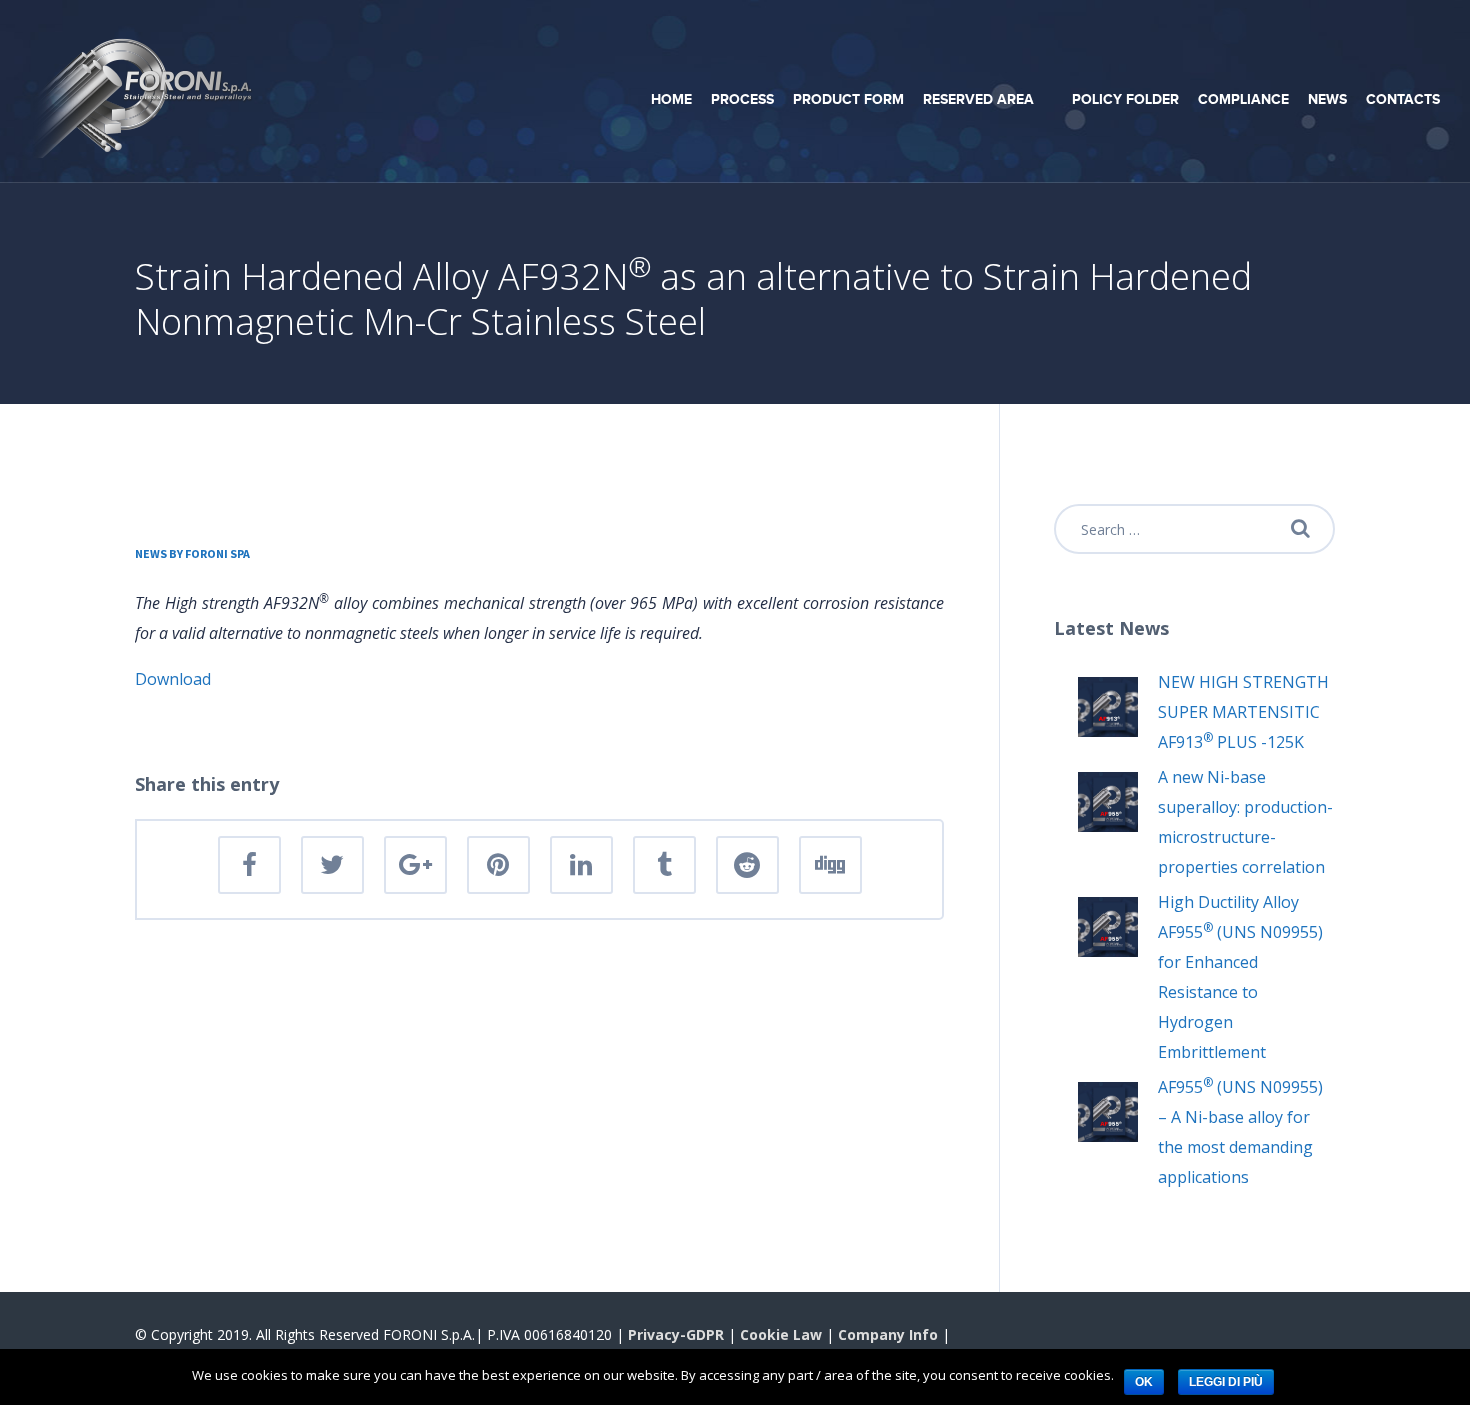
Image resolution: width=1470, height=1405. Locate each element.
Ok (1144, 1382)
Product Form (848, 99)
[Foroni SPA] (145, 89)
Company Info (888, 1334)
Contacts (1403, 99)
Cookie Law (781, 1334)
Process (742, 99)
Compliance (1243, 99)
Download (173, 679)
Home (671, 99)
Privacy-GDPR (676, 1334)
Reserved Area (978, 99)
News (1327, 99)
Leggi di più (1226, 1382)
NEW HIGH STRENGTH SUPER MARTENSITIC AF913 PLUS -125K (1243, 712)
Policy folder (1125, 99)
